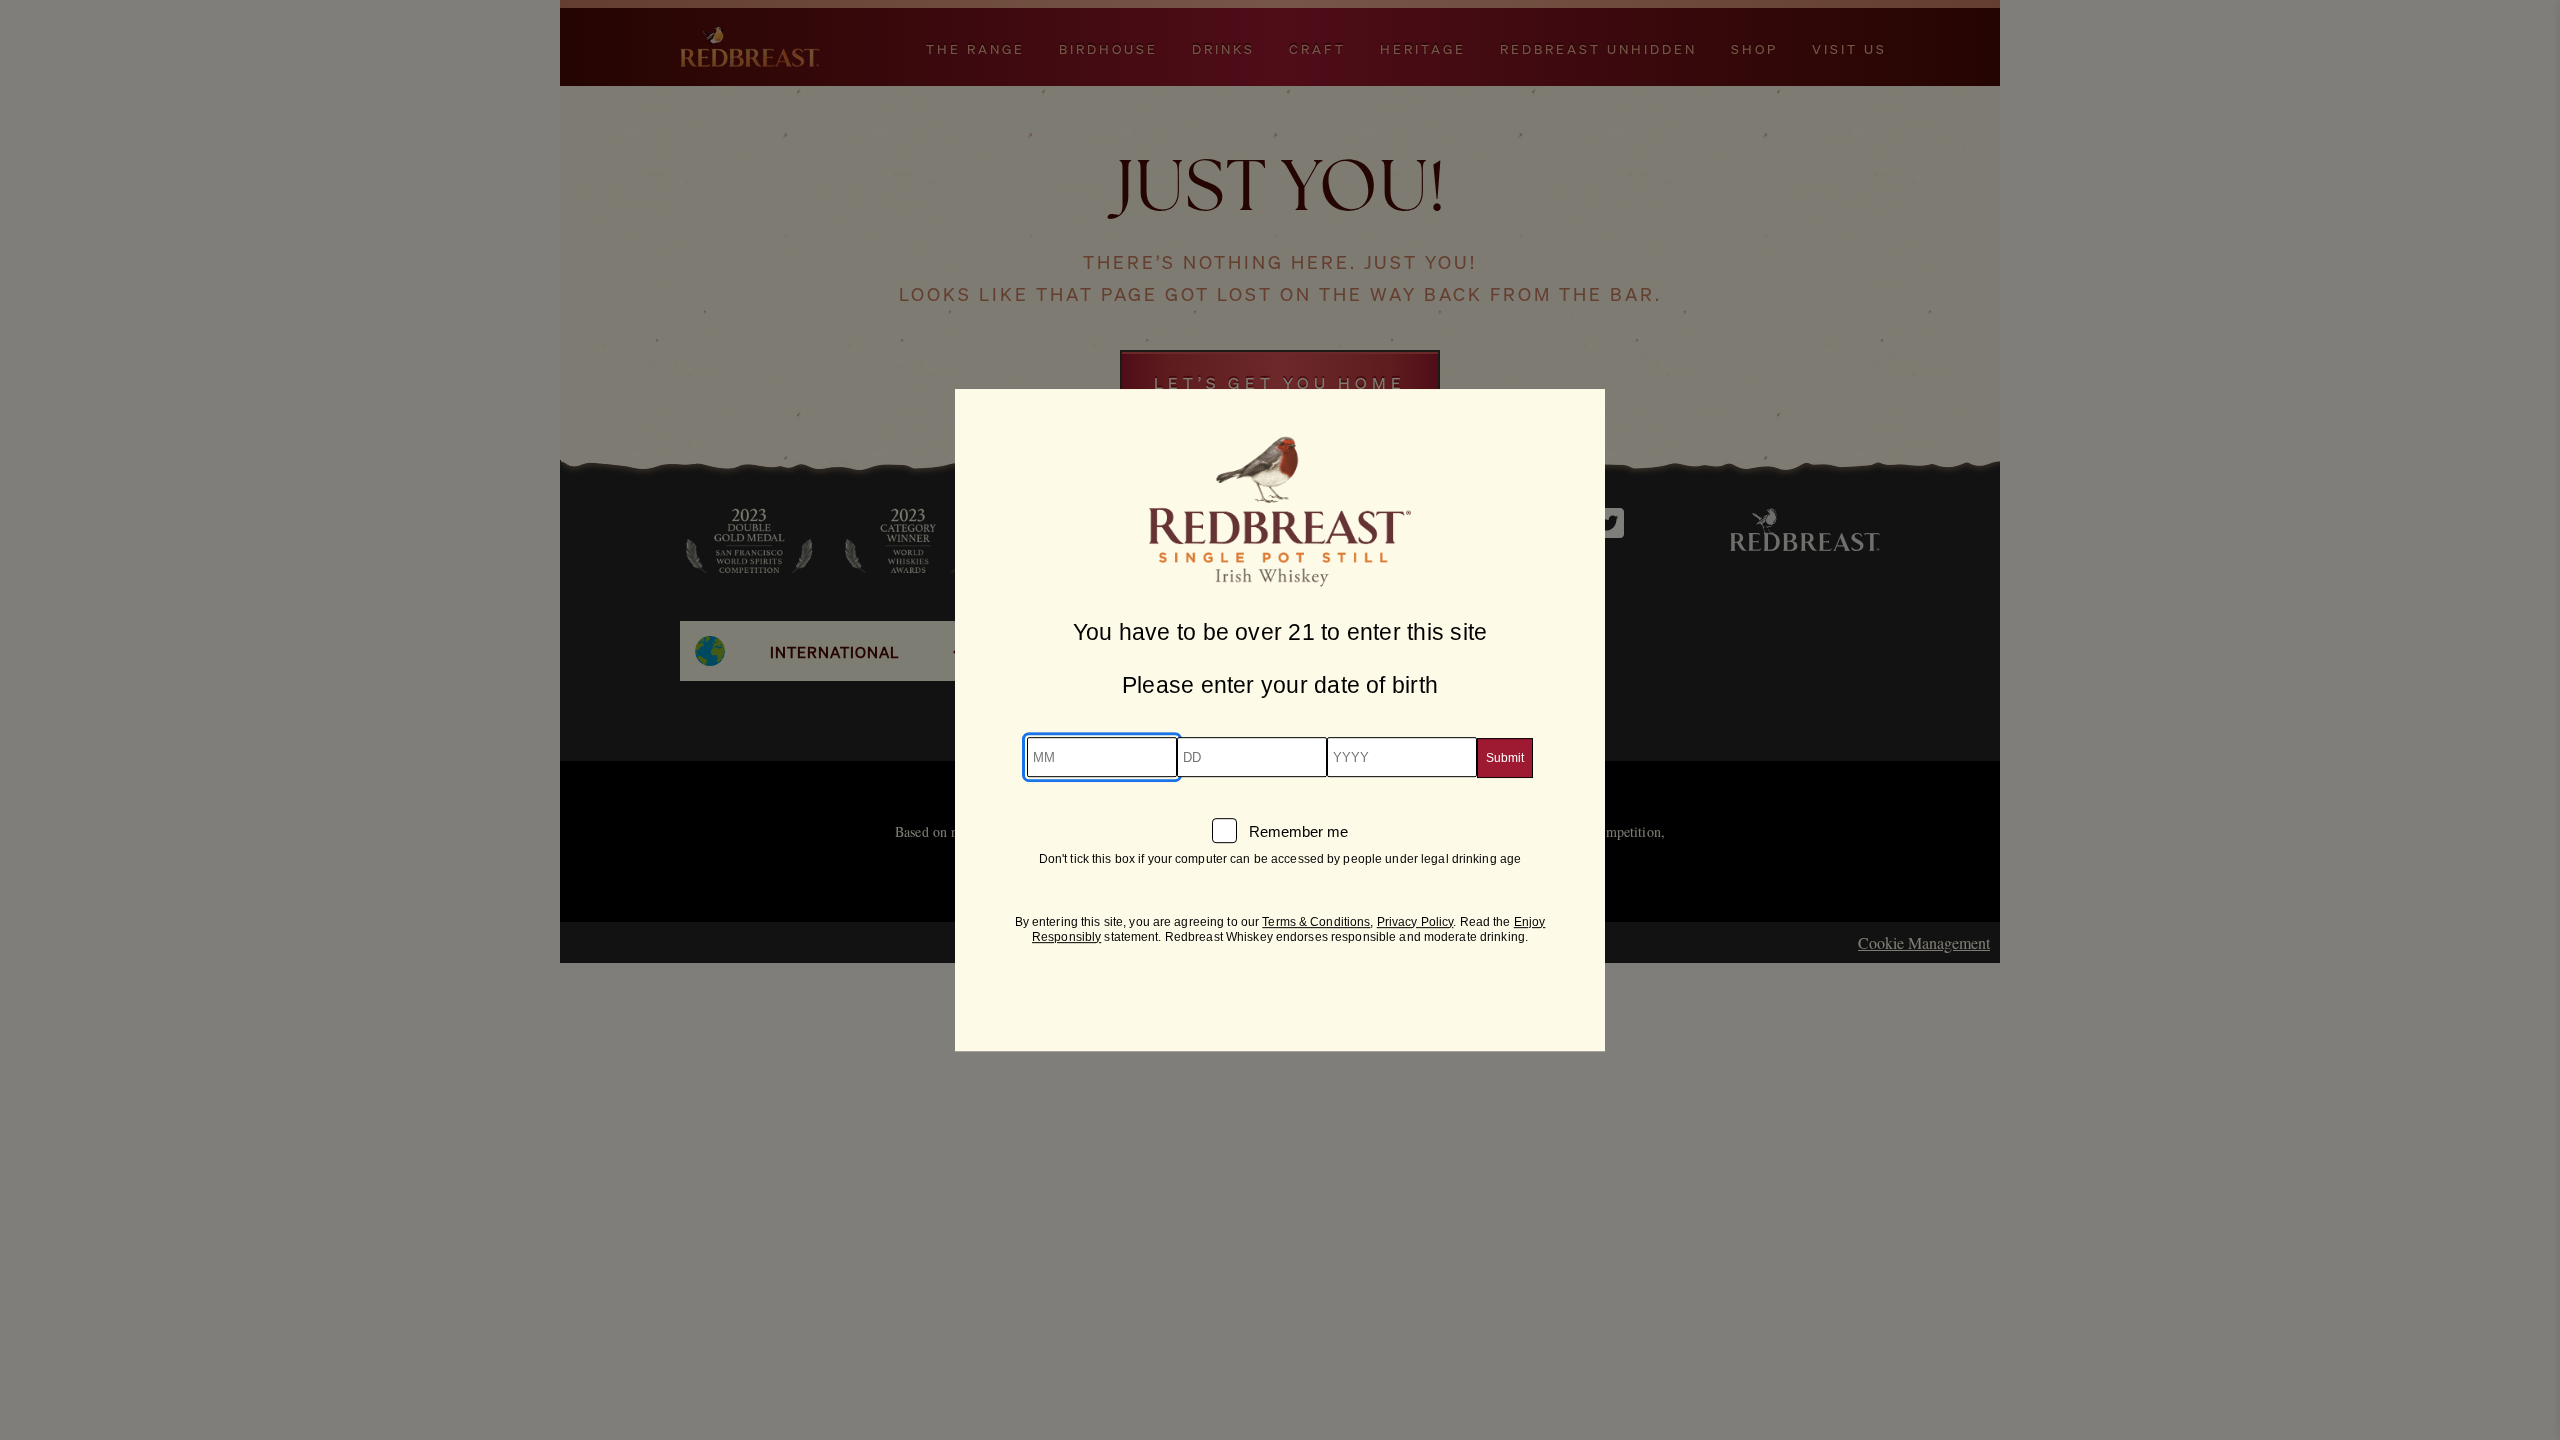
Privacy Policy (1415, 922)
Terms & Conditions (1316, 922)
